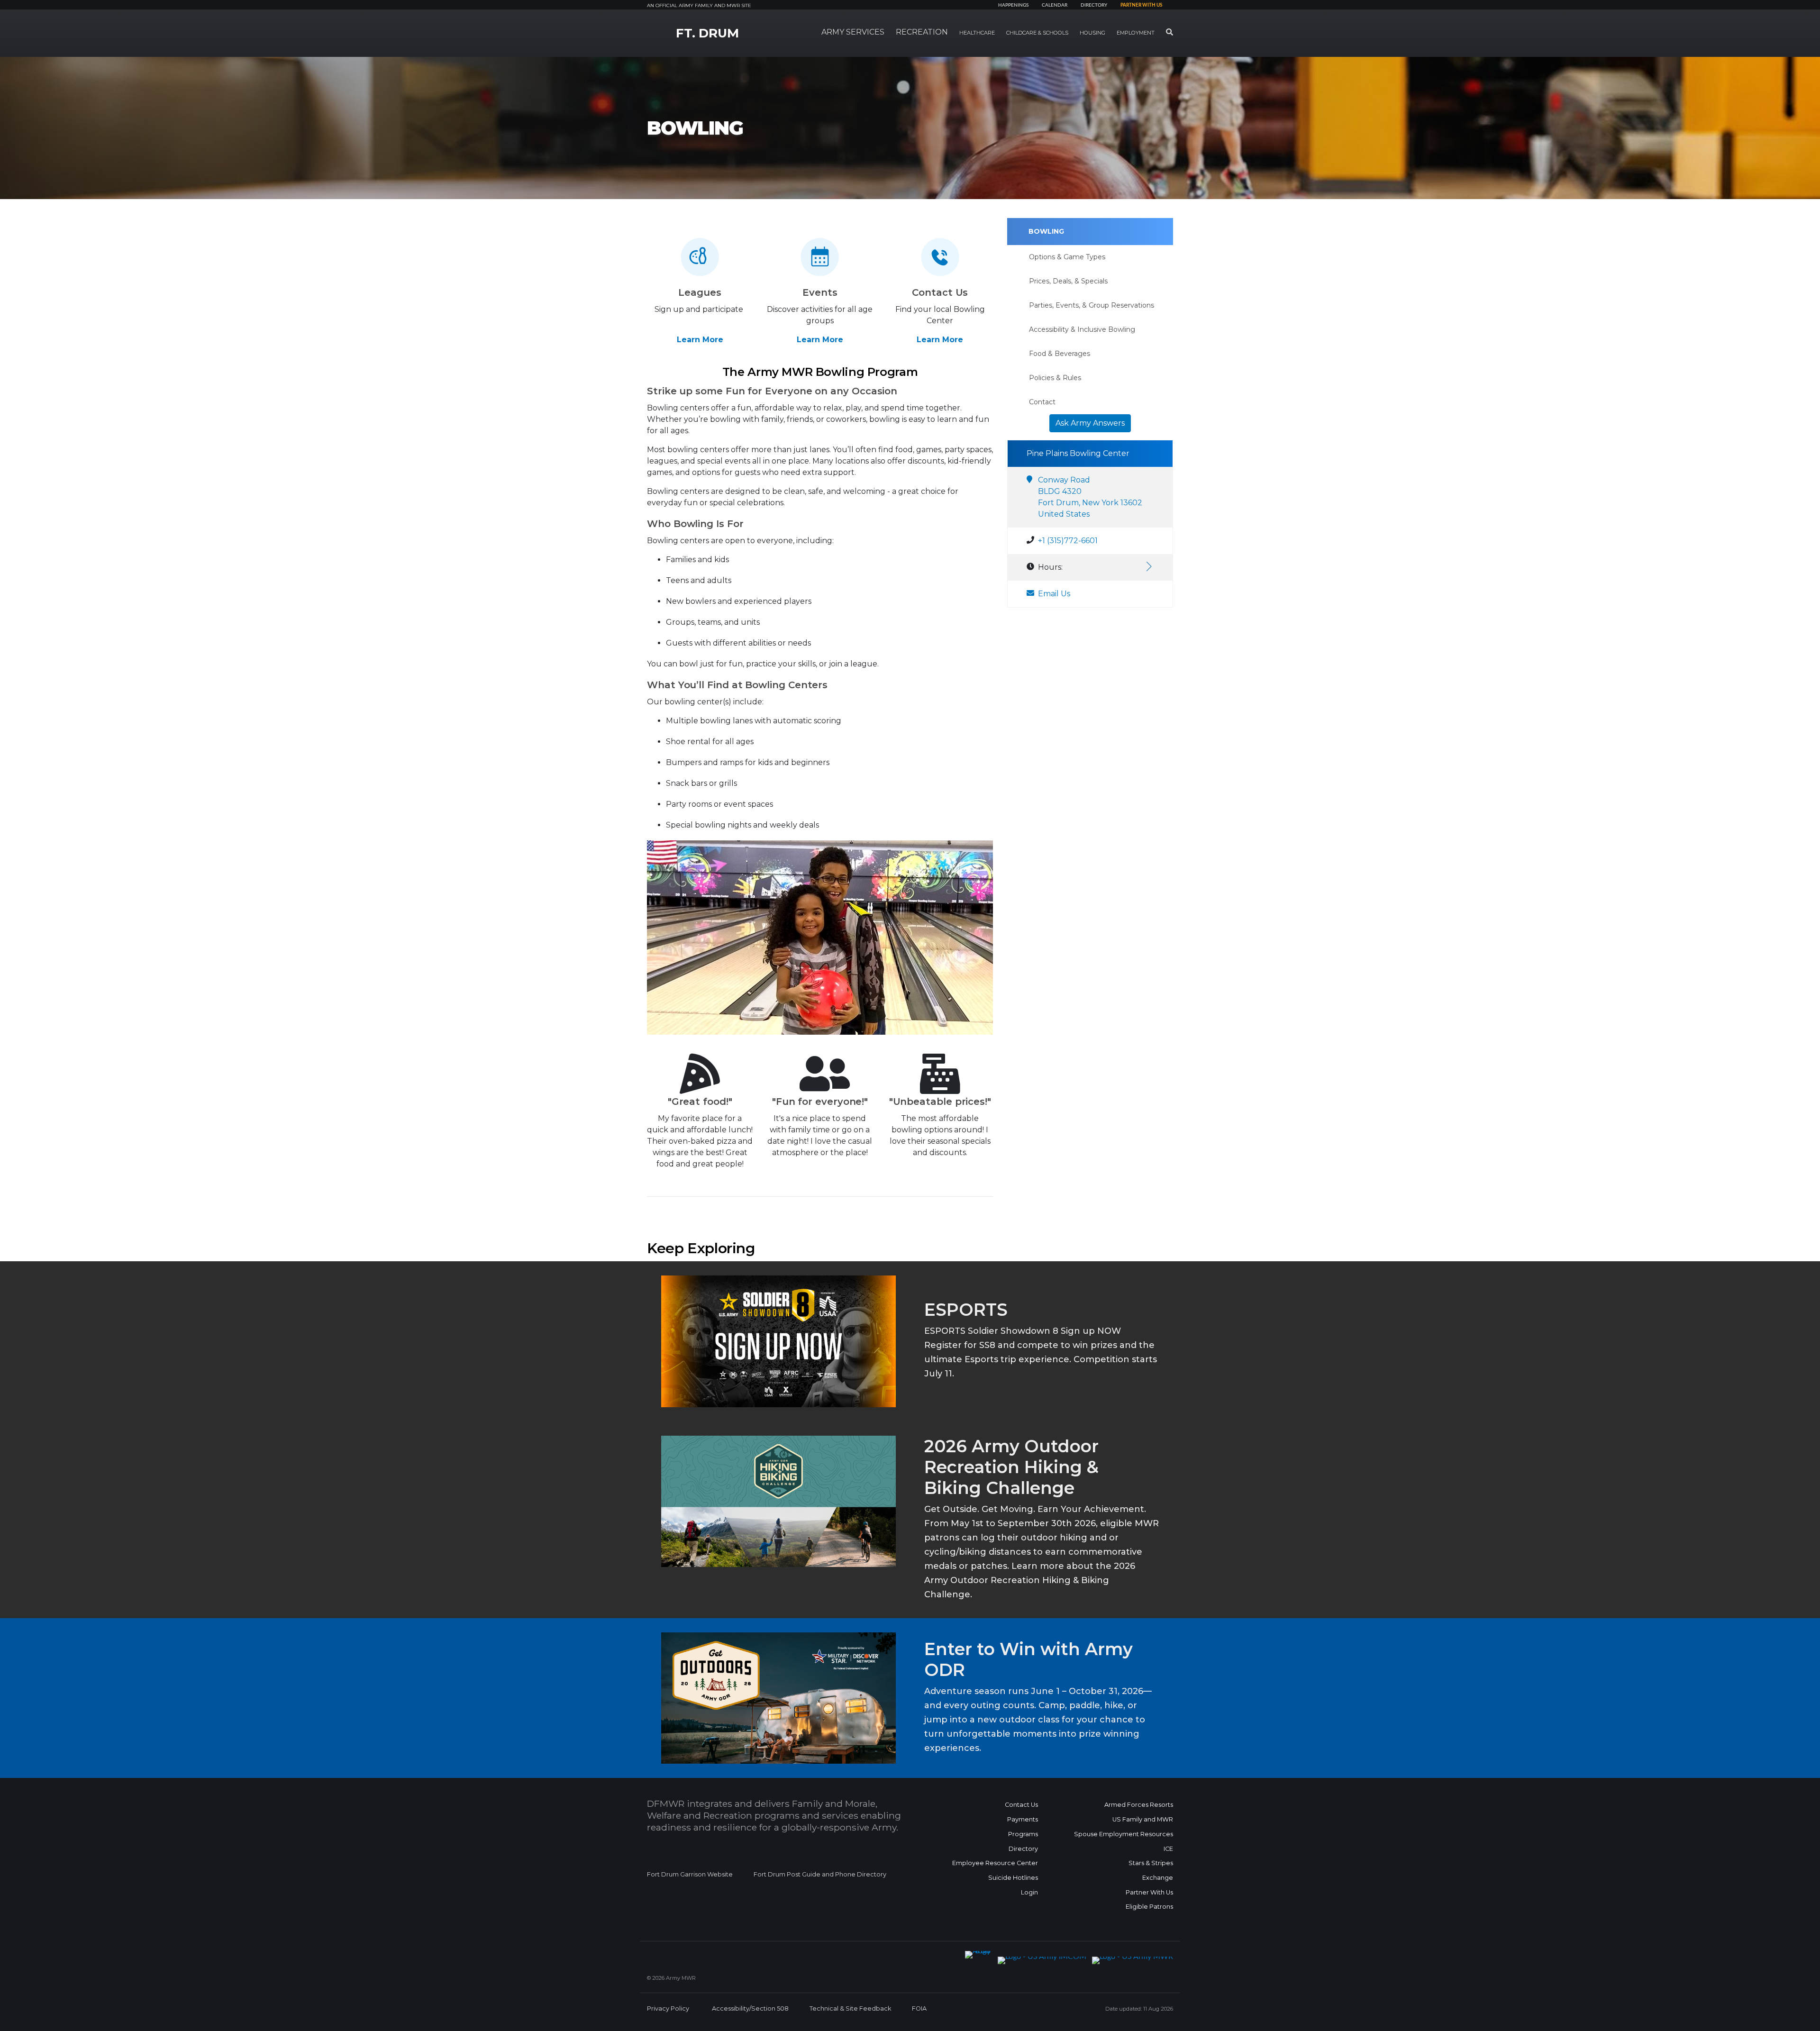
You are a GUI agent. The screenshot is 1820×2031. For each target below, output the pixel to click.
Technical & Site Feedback (850, 2008)
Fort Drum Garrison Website (690, 1874)
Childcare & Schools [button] (1037, 33)
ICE (1168, 1849)
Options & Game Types (1067, 257)
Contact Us (1021, 1805)
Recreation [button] (922, 32)
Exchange (1158, 1878)
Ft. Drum (707, 33)
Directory (1094, 5)
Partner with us (1141, 5)
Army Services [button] (853, 32)
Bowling (1046, 231)
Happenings (1013, 5)
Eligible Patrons (1149, 1907)
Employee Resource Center (995, 1863)
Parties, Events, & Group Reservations (1092, 305)
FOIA (919, 2008)
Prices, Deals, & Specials (1068, 281)
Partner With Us (1149, 1892)
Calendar (1055, 5)
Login (1029, 1892)
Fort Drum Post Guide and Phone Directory (820, 1874)
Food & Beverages (1060, 354)
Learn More (700, 340)
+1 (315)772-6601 (1068, 541)
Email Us (1054, 594)
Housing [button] (1092, 33)
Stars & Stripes (1151, 1863)
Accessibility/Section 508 (750, 2008)
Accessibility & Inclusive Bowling (1082, 329)
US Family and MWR (1143, 1819)
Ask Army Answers (1090, 423)
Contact (1042, 402)
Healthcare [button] (977, 33)
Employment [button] (1136, 33)
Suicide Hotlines (1013, 1878)
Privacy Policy (668, 2008)
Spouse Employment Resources (1124, 1834)
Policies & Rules (1055, 378)
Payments (1023, 1819)
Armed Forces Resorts (1139, 1805)
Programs (1023, 1834)
